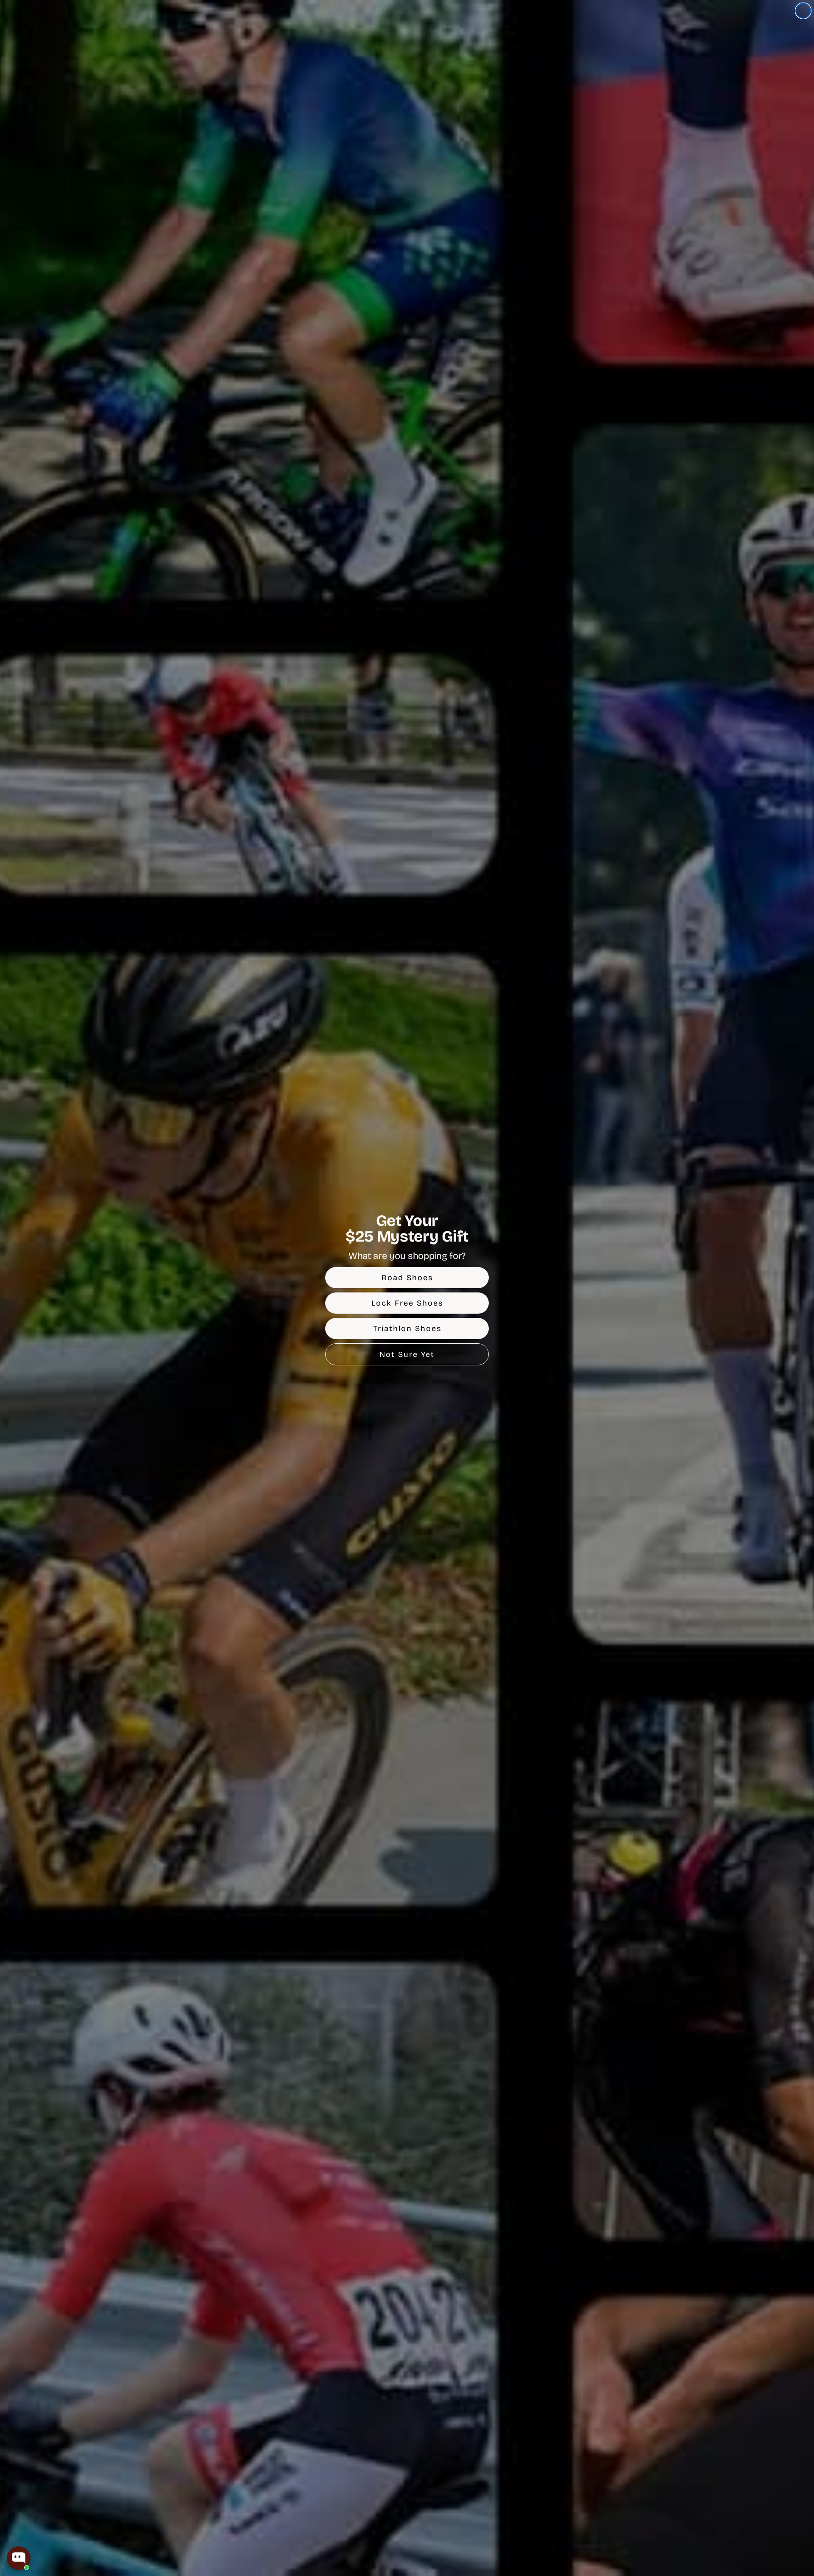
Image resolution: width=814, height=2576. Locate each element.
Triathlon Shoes (407, 1328)
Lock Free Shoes (407, 1303)
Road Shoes (407, 1278)
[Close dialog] (803, 11)
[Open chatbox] (19, 2558)
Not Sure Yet (407, 1354)
